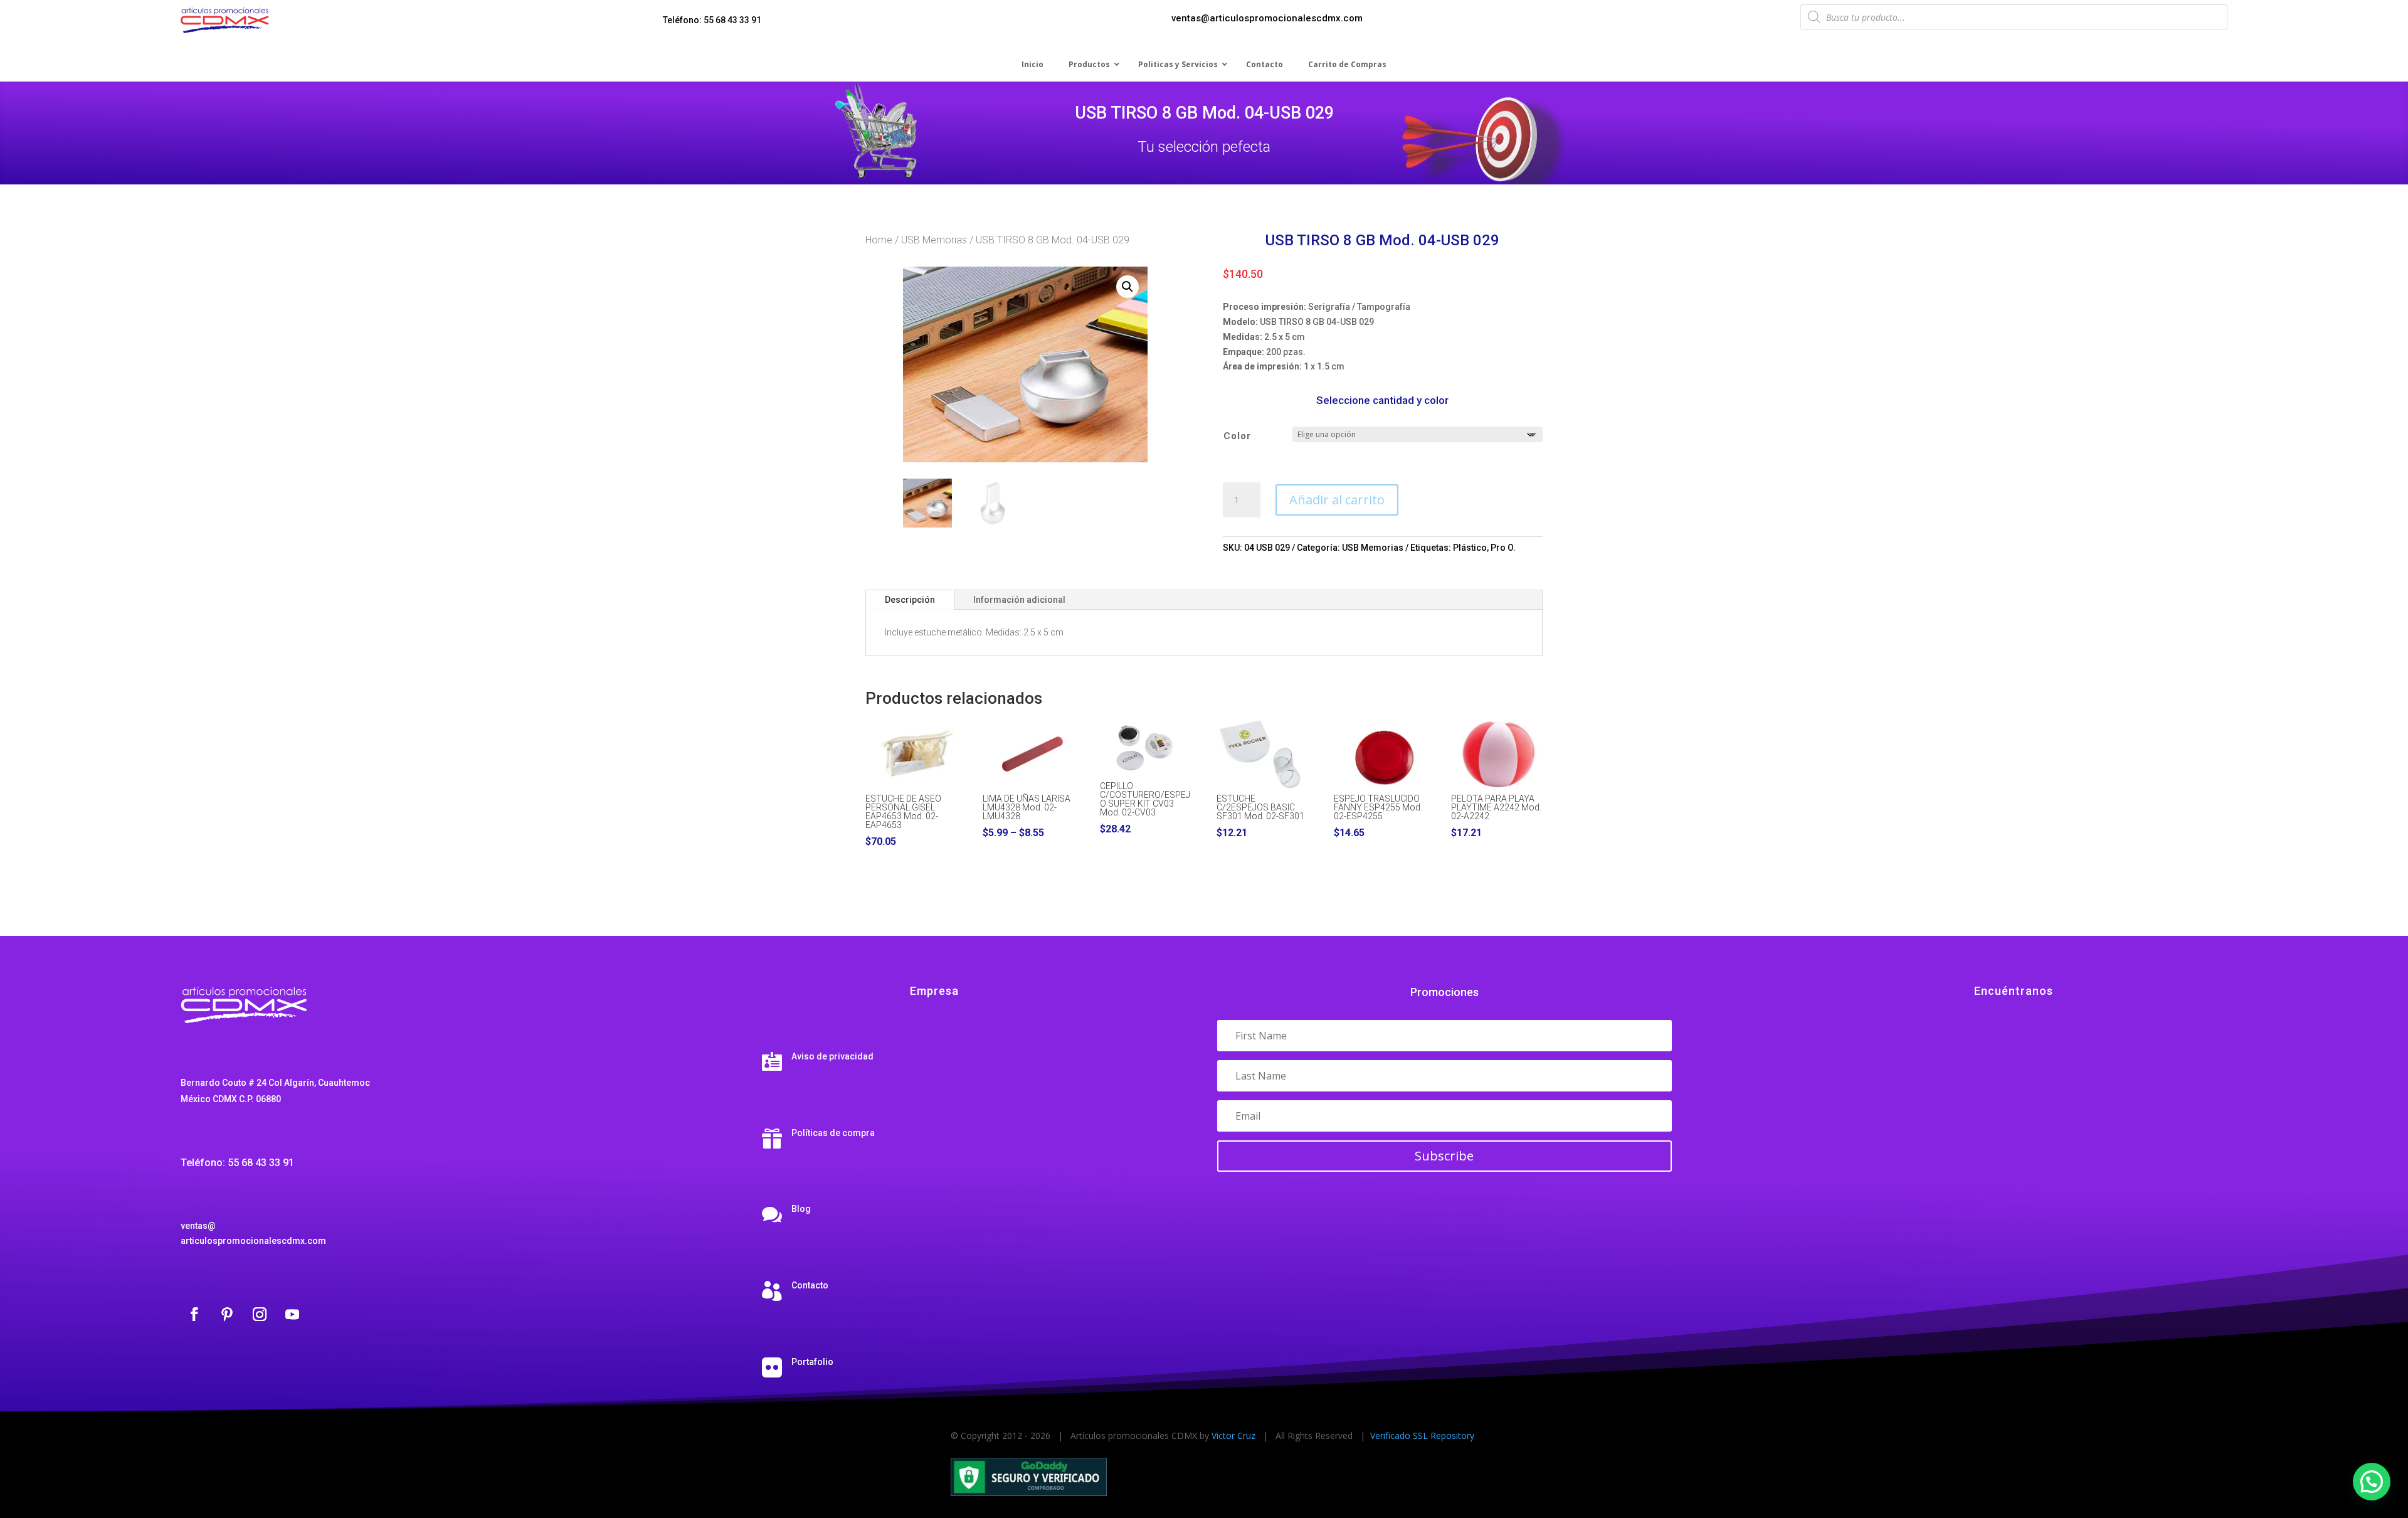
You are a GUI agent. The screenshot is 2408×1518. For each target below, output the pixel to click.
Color (1237, 436)
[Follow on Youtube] (292, 1314)
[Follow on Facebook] (194, 1314)
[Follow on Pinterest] (227, 1314)
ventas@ (198, 1226)
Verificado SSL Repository (1422, 1436)
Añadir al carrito (1337, 500)
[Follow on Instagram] (260, 1314)
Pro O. (1503, 548)
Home (879, 240)
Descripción (910, 600)
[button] (1127, 287)
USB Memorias (934, 240)
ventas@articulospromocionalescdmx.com (1267, 18)
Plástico (1470, 548)
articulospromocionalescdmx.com (253, 1241)
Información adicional (1019, 600)
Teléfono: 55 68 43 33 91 (712, 20)
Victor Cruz (1233, 1436)
